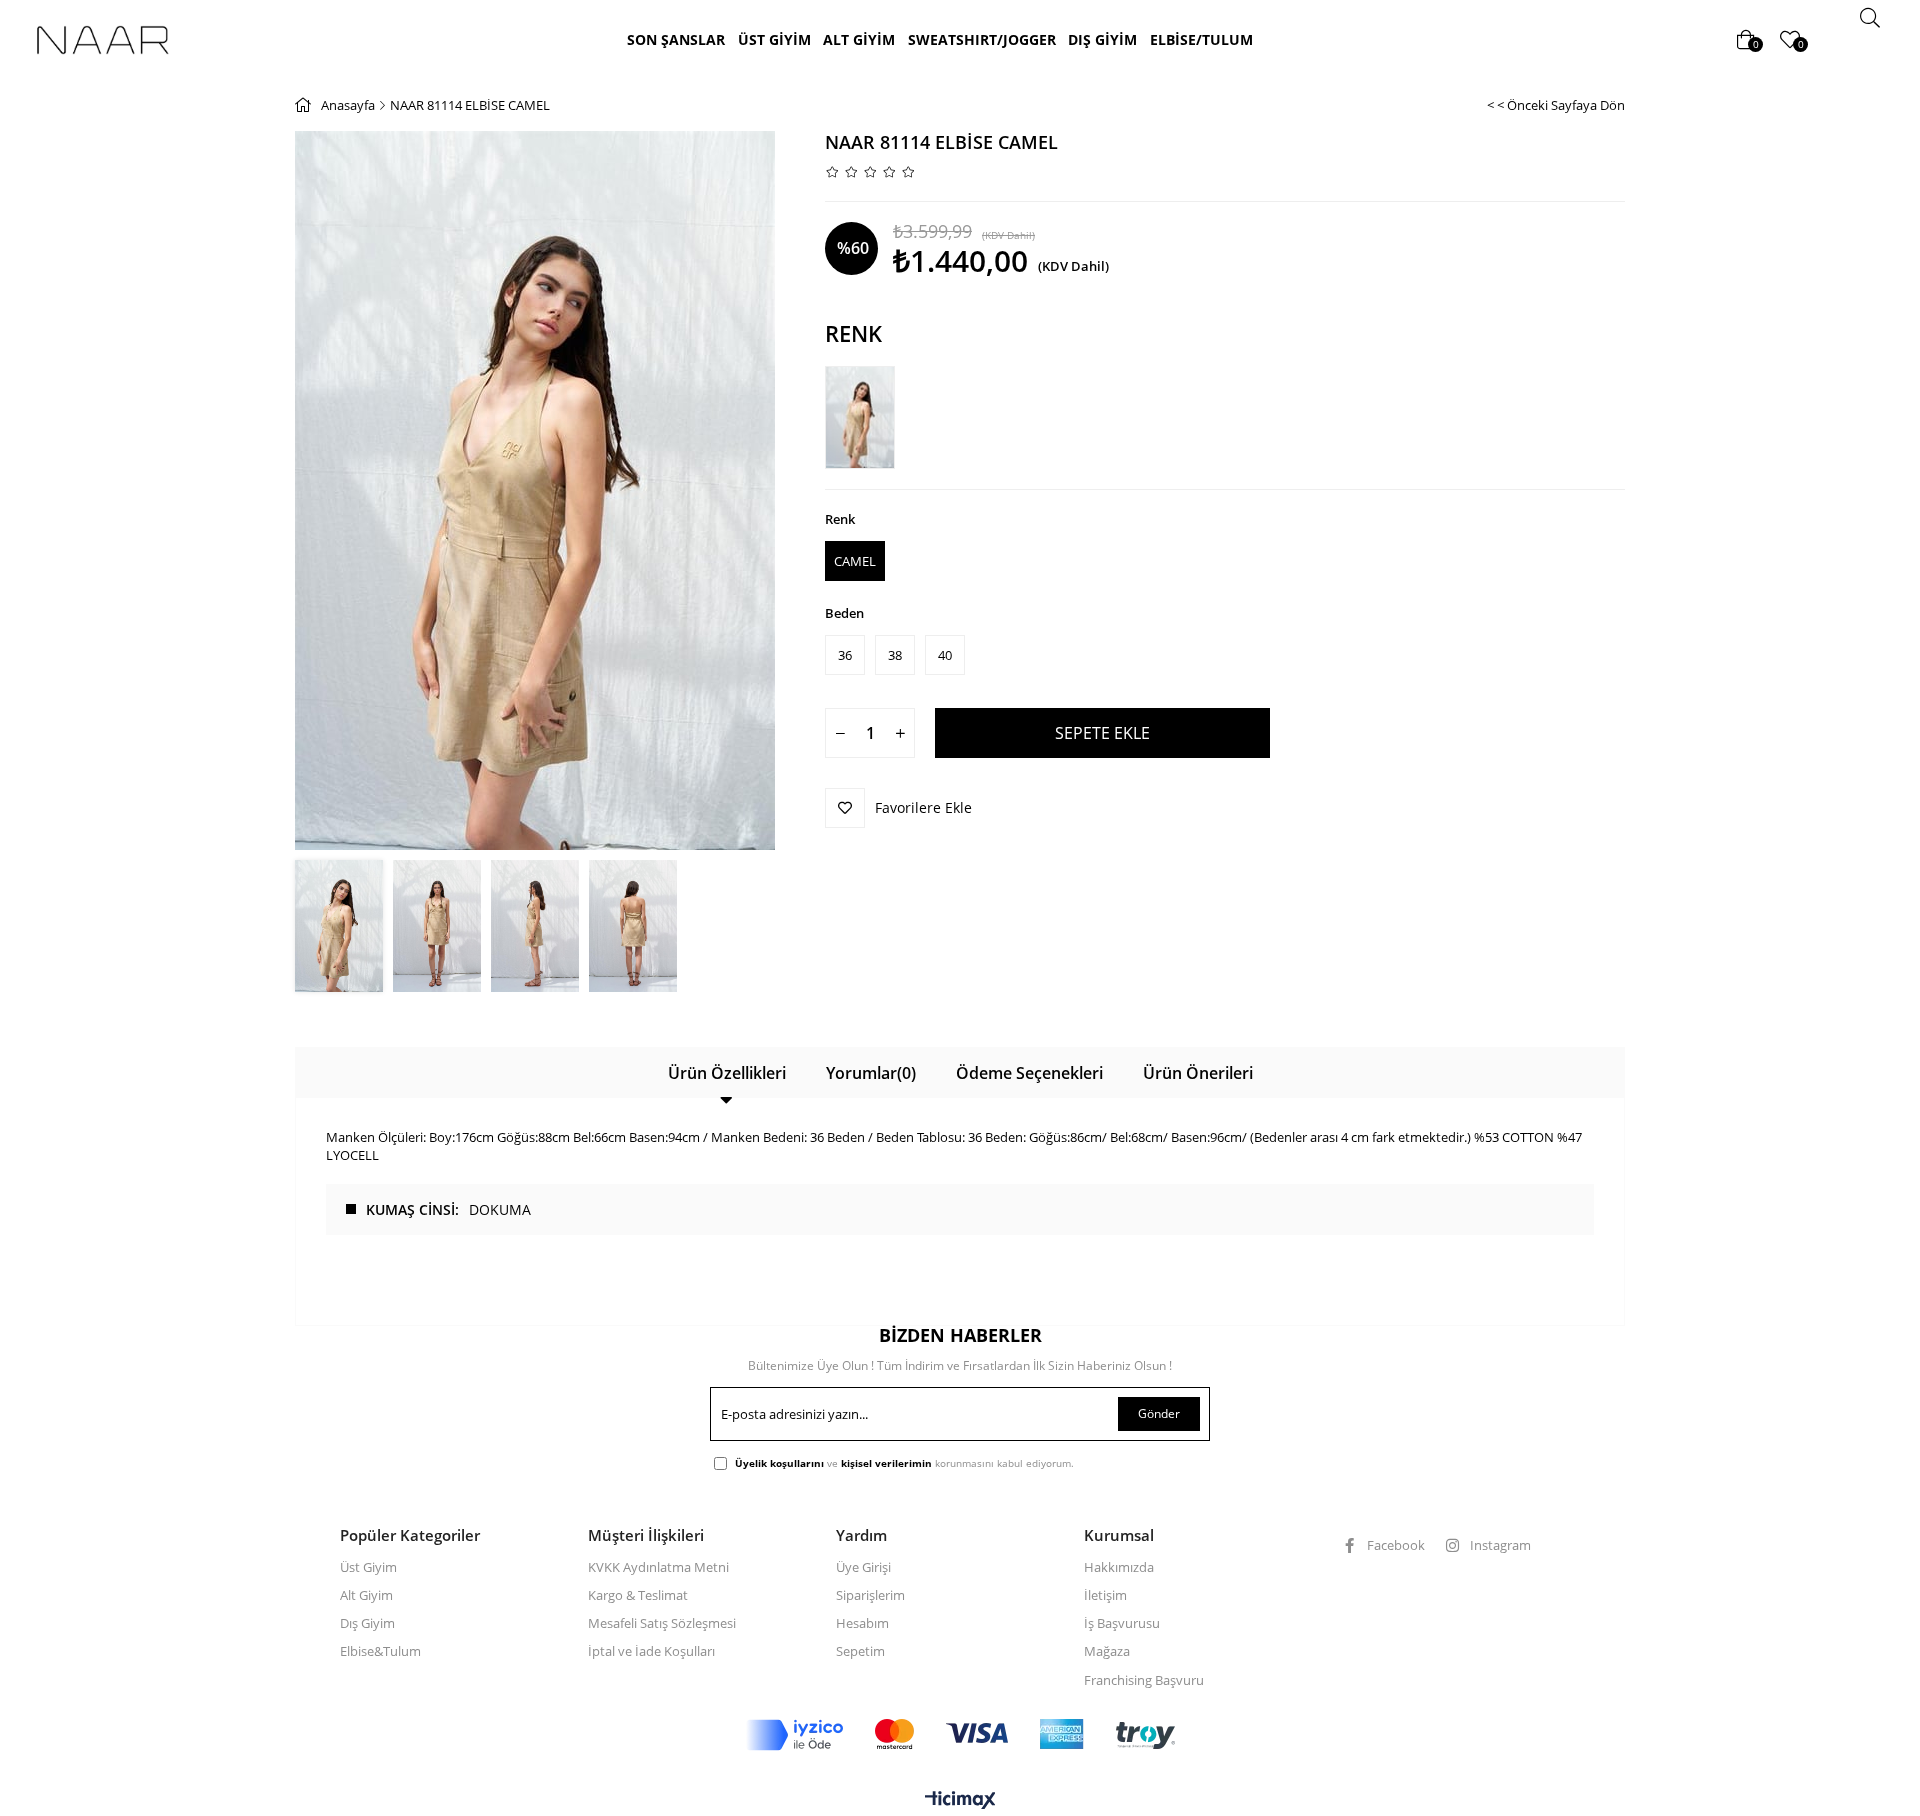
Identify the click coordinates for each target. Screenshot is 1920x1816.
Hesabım (862, 1623)
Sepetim (860, 1651)
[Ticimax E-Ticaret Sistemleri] (960, 1801)
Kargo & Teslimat (638, 1595)
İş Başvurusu (1122, 1623)
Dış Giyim (367, 1623)
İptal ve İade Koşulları (651, 1651)
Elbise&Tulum (380, 1651)
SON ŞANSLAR (676, 39)
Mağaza (1107, 1651)
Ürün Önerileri (1198, 1073)
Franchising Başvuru (1144, 1680)
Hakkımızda (1119, 1567)
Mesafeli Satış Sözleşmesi (662, 1623)
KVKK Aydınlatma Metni (658, 1567)
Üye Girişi (863, 1567)
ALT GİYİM (859, 39)
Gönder (1159, 1413)
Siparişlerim (870, 1595)
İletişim (1105, 1595)
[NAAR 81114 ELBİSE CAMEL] (865, 417)
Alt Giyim (366, 1595)
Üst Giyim (368, 1567)
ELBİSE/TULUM (1201, 39)
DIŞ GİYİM (1102, 39)
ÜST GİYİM (774, 39)
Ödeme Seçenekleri (1029, 1073)
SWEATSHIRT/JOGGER (982, 39)
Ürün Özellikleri (727, 1073)
